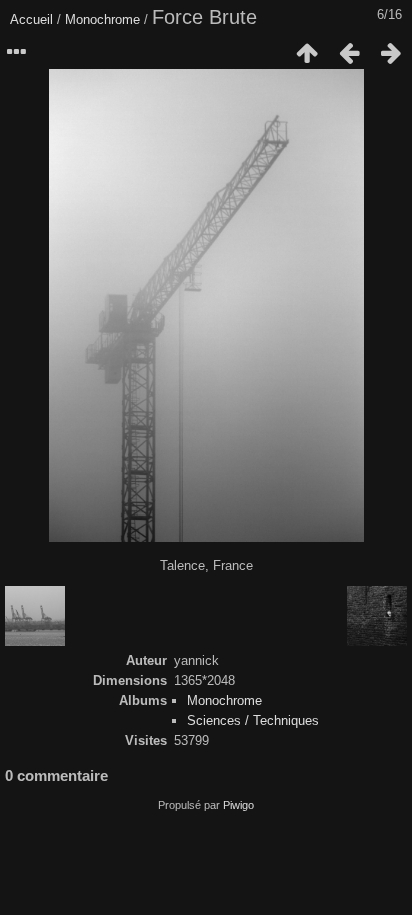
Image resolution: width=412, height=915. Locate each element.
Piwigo (238, 805)
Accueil (31, 19)
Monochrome (102, 19)
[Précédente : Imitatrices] (349, 53)
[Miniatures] (307, 53)
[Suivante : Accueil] (391, 53)
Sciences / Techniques (253, 720)
